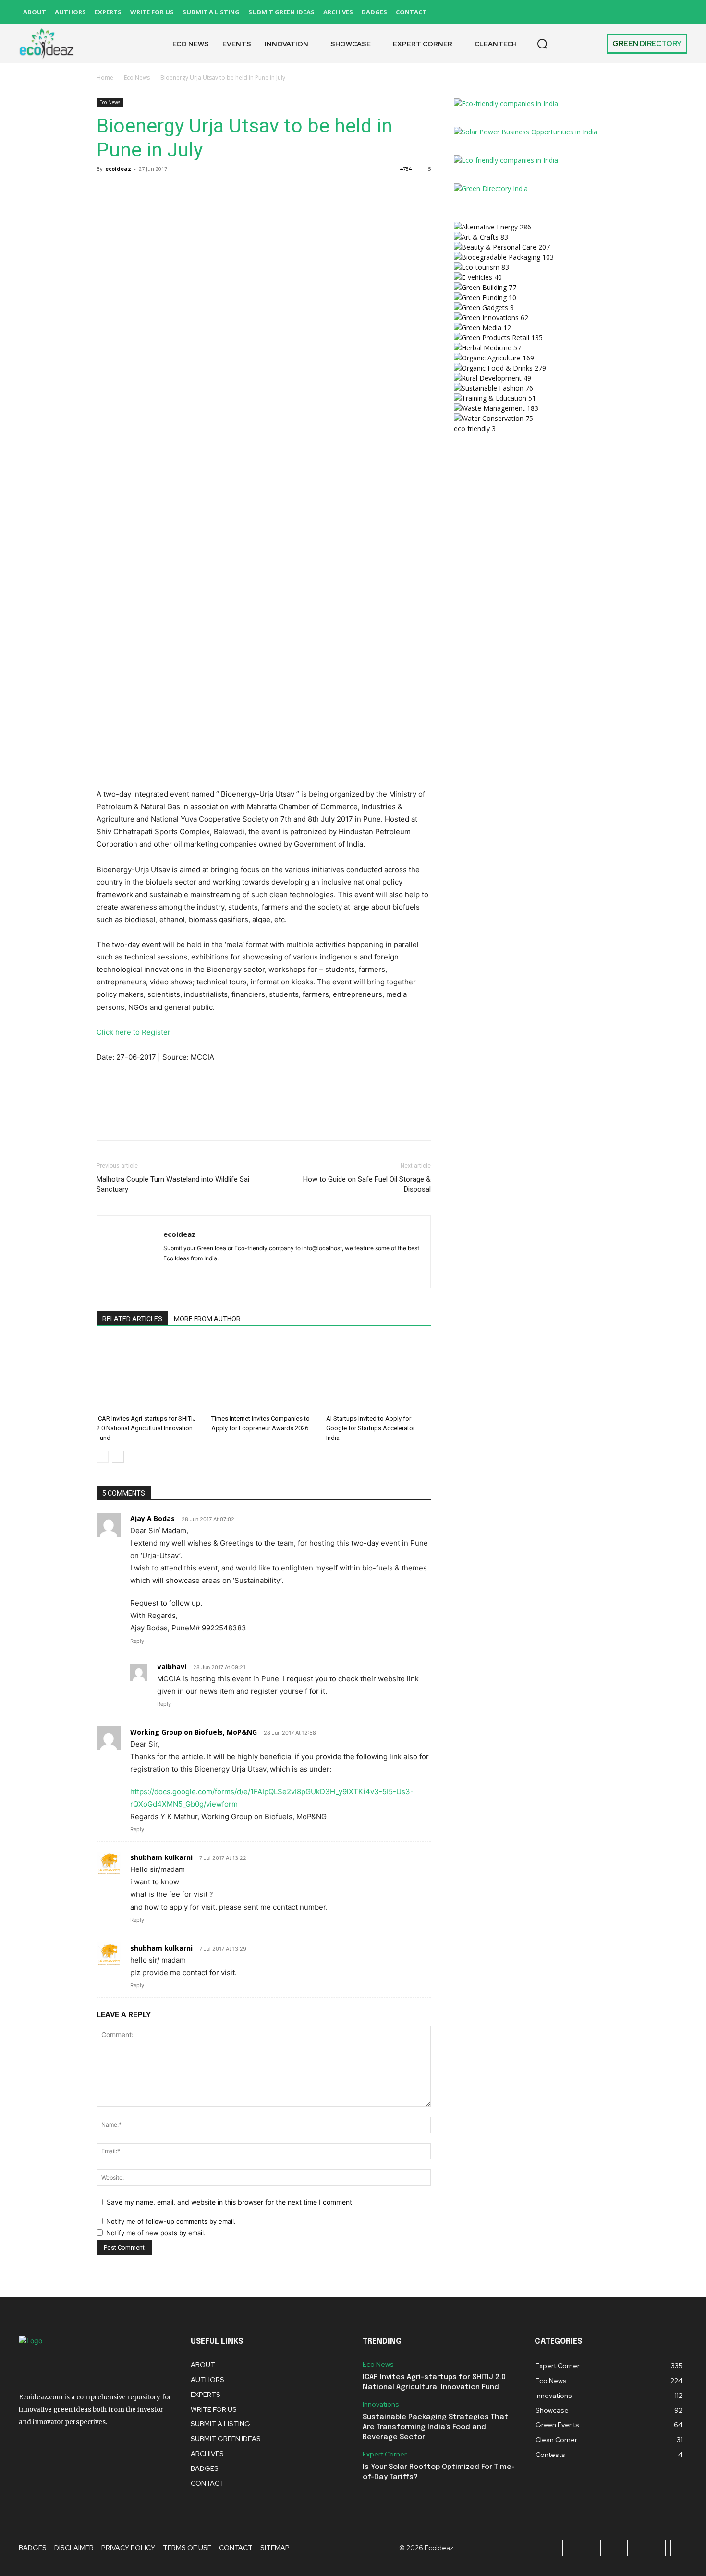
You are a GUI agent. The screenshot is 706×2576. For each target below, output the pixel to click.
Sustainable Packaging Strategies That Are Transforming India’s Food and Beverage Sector (435, 2427)
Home (105, 78)
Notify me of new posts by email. (156, 2233)
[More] (195, 191)
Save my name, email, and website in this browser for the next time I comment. (230, 2202)
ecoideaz (118, 169)
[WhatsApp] (172, 191)
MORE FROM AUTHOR (207, 1319)
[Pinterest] (636, 12)
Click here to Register (134, 1032)
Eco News (137, 78)
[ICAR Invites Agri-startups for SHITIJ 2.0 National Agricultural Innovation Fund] (149, 1375)
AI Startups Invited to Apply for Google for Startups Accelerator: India (371, 1428)
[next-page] (118, 1457)
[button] (542, 44)
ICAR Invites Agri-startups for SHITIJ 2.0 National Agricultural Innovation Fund (146, 1428)
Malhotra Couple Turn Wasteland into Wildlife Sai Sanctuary (173, 1184)
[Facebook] (571, 12)
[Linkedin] (614, 12)
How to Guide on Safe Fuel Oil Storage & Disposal (367, 1184)
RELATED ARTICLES (132, 1319)
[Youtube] (679, 12)
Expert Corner (385, 2454)
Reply (137, 1641)
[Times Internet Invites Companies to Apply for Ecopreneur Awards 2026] (264, 1375)
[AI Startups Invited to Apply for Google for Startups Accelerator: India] (378, 1375)
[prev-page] (103, 1457)
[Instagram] (592, 12)
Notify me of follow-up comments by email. (171, 2221)
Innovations (381, 2404)
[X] (657, 12)
